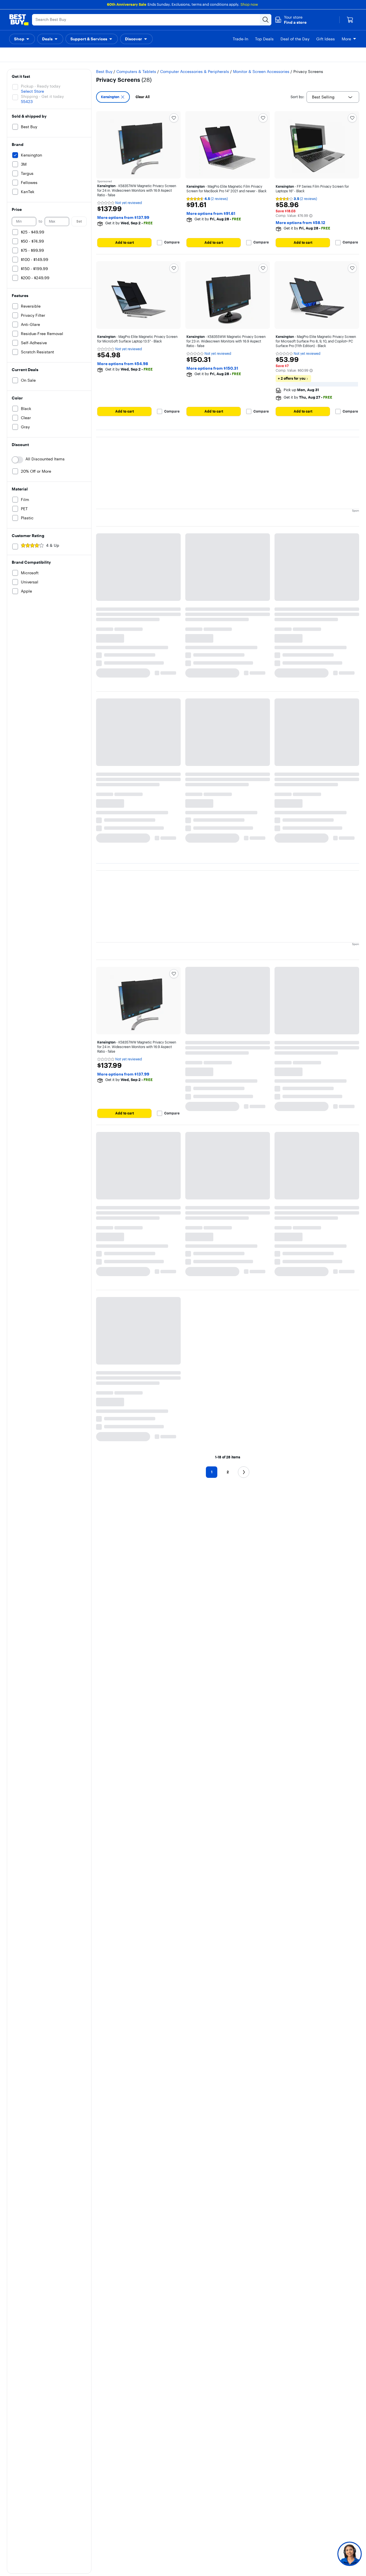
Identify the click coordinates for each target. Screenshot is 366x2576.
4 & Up (53, 531)
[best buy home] (19, 20)
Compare (172, 228)
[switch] (17, 445)
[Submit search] (266, 20)
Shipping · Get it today (42, 82)
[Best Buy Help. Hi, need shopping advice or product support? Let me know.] (350, 2554)
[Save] (174, 103)
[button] (291, 20)
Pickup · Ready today (41, 72)
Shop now (249, 4)
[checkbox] (113, 82)
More (346, 39)
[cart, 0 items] (350, 20)
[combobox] (333, 82)
